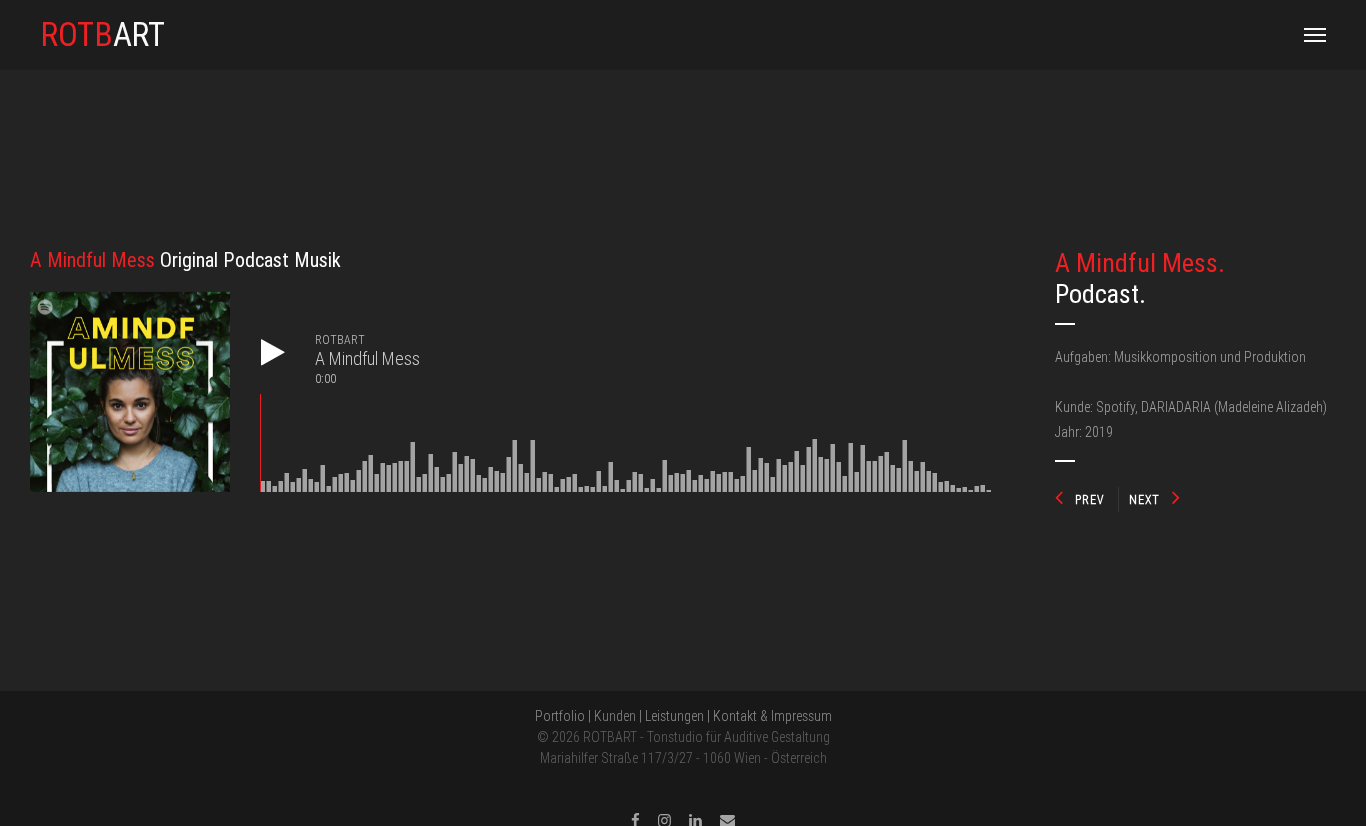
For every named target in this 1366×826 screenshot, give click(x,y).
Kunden (615, 716)
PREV (1089, 499)
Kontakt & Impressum (772, 716)
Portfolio (560, 716)
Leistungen (674, 716)
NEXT (1144, 499)
